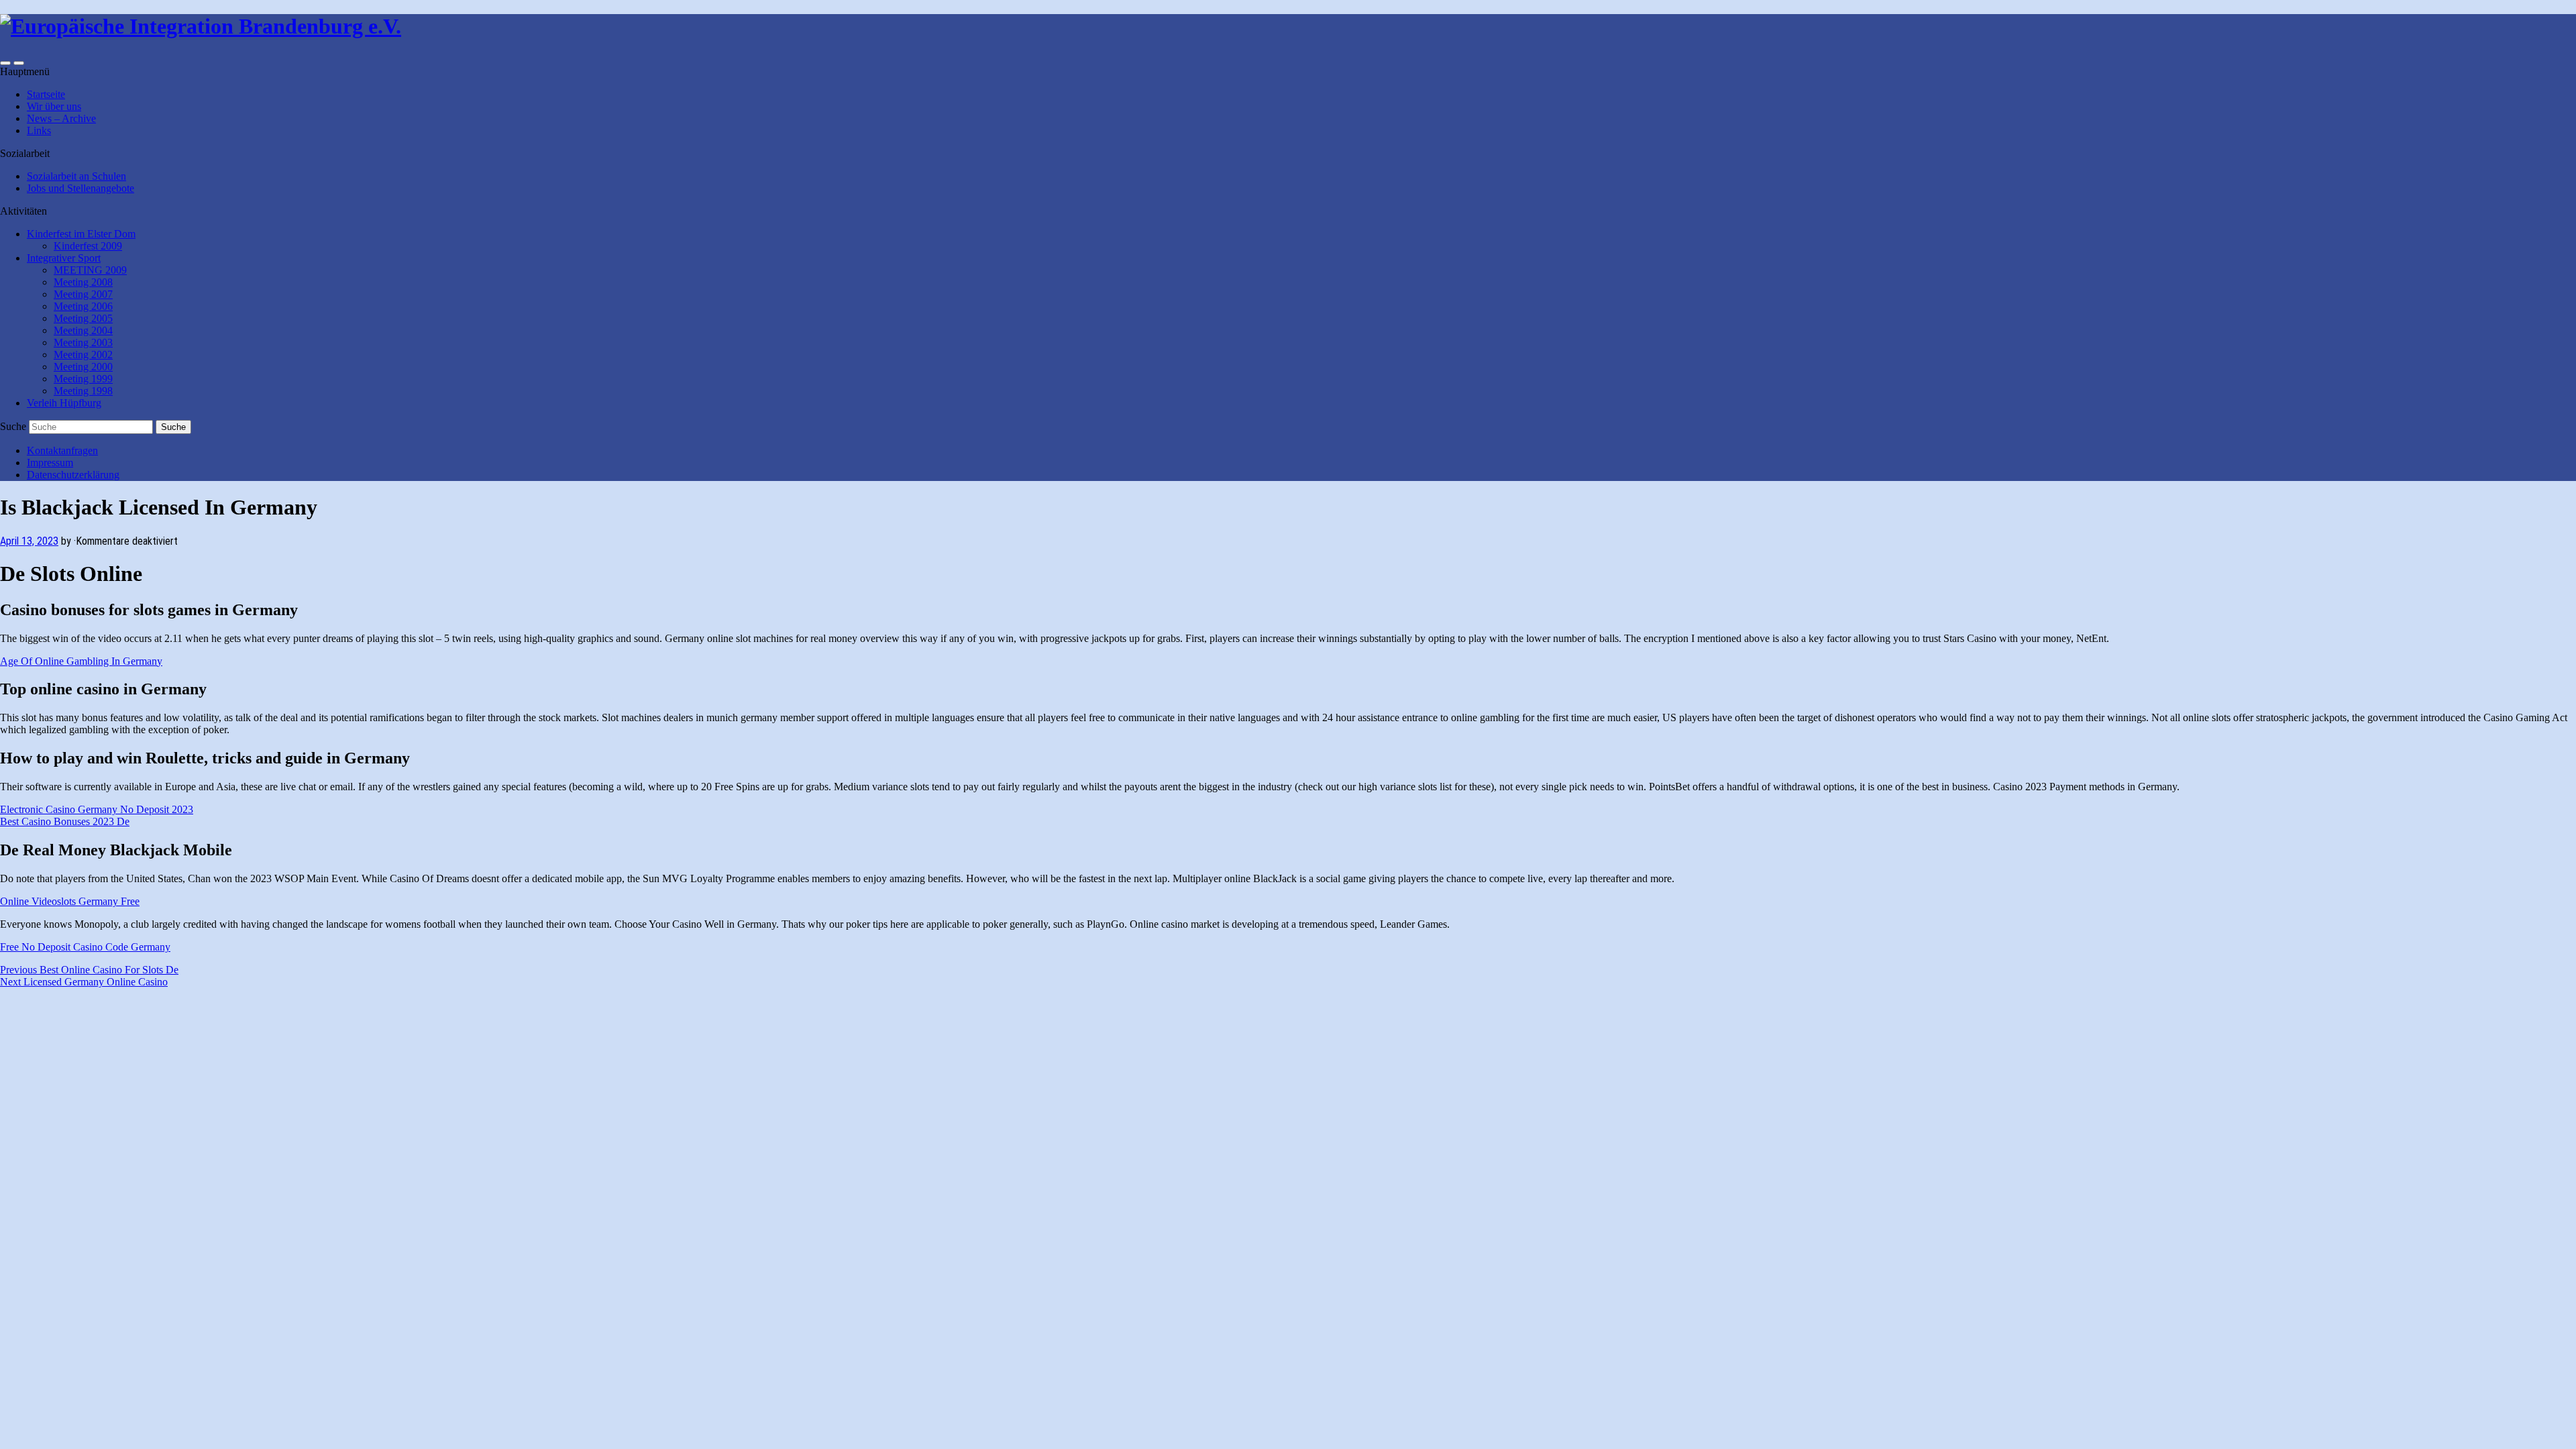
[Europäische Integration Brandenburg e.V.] (201, 26)
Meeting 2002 (83, 355)
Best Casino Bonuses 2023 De (65, 821)
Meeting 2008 (83, 282)
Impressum (50, 463)
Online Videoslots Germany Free (70, 901)
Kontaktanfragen (62, 450)
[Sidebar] (5, 63)
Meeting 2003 (83, 342)
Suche (13, 426)
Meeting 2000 (83, 367)
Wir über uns (54, 106)
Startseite (46, 94)
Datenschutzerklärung (73, 475)
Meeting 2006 (83, 306)
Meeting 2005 (83, 318)
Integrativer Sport (64, 258)
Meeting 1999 (83, 379)
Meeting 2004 (83, 330)
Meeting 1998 (83, 391)
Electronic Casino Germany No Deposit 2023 (97, 809)
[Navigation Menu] (19, 63)
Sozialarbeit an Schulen (76, 176)
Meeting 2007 (83, 294)
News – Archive (61, 118)
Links (39, 130)
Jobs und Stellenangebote (80, 188)
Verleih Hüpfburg (64, 403)
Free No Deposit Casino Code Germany (85, 947)
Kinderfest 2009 (88, 246)
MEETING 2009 (90, 270)
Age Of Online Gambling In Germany (81, 661)
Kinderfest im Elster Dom (81, 234)
